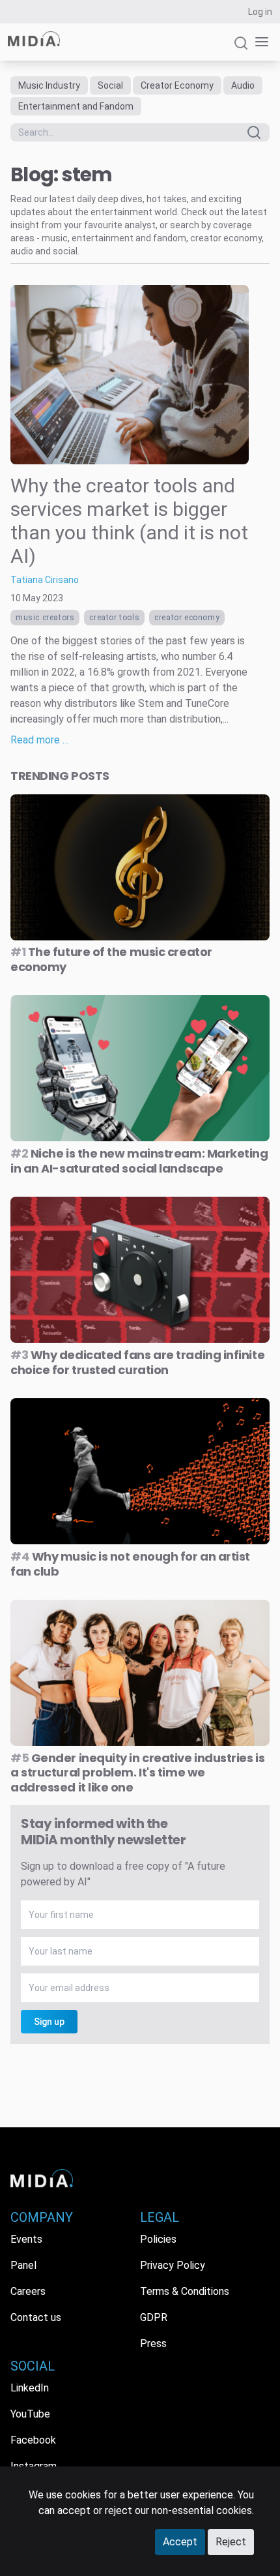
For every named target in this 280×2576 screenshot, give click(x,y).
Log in (260, 12)
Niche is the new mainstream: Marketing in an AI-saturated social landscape (139, 1161)
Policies (158, 2239)
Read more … (40, 740)
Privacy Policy (173, 2265)
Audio (243, 85)
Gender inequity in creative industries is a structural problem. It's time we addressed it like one (137, 1773)
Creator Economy (177, 85)
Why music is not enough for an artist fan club (130, 1564)
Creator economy (187, 618)
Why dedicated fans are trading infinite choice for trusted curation (137, 1362)
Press (153, 2344)
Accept (180, 2542)
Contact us (36, 2317)
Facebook (33, 2440)
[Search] (241, 49)
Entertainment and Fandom (76, 106)
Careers (28, 2291)
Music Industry (49, 85)
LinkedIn (30, 2388)
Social (110, 85)
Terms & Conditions (185, 2291)
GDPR (154, 2317)
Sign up (49, 2022)
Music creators (45, 618)
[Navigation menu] (259, 42)
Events (26, 2239)
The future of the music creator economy (111, 959)
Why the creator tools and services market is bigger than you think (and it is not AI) (129, 521)
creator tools (114, 618)
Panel (23, 2265)
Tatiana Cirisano (45, 580)
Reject (231, 2542)
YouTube (30, 2414)
